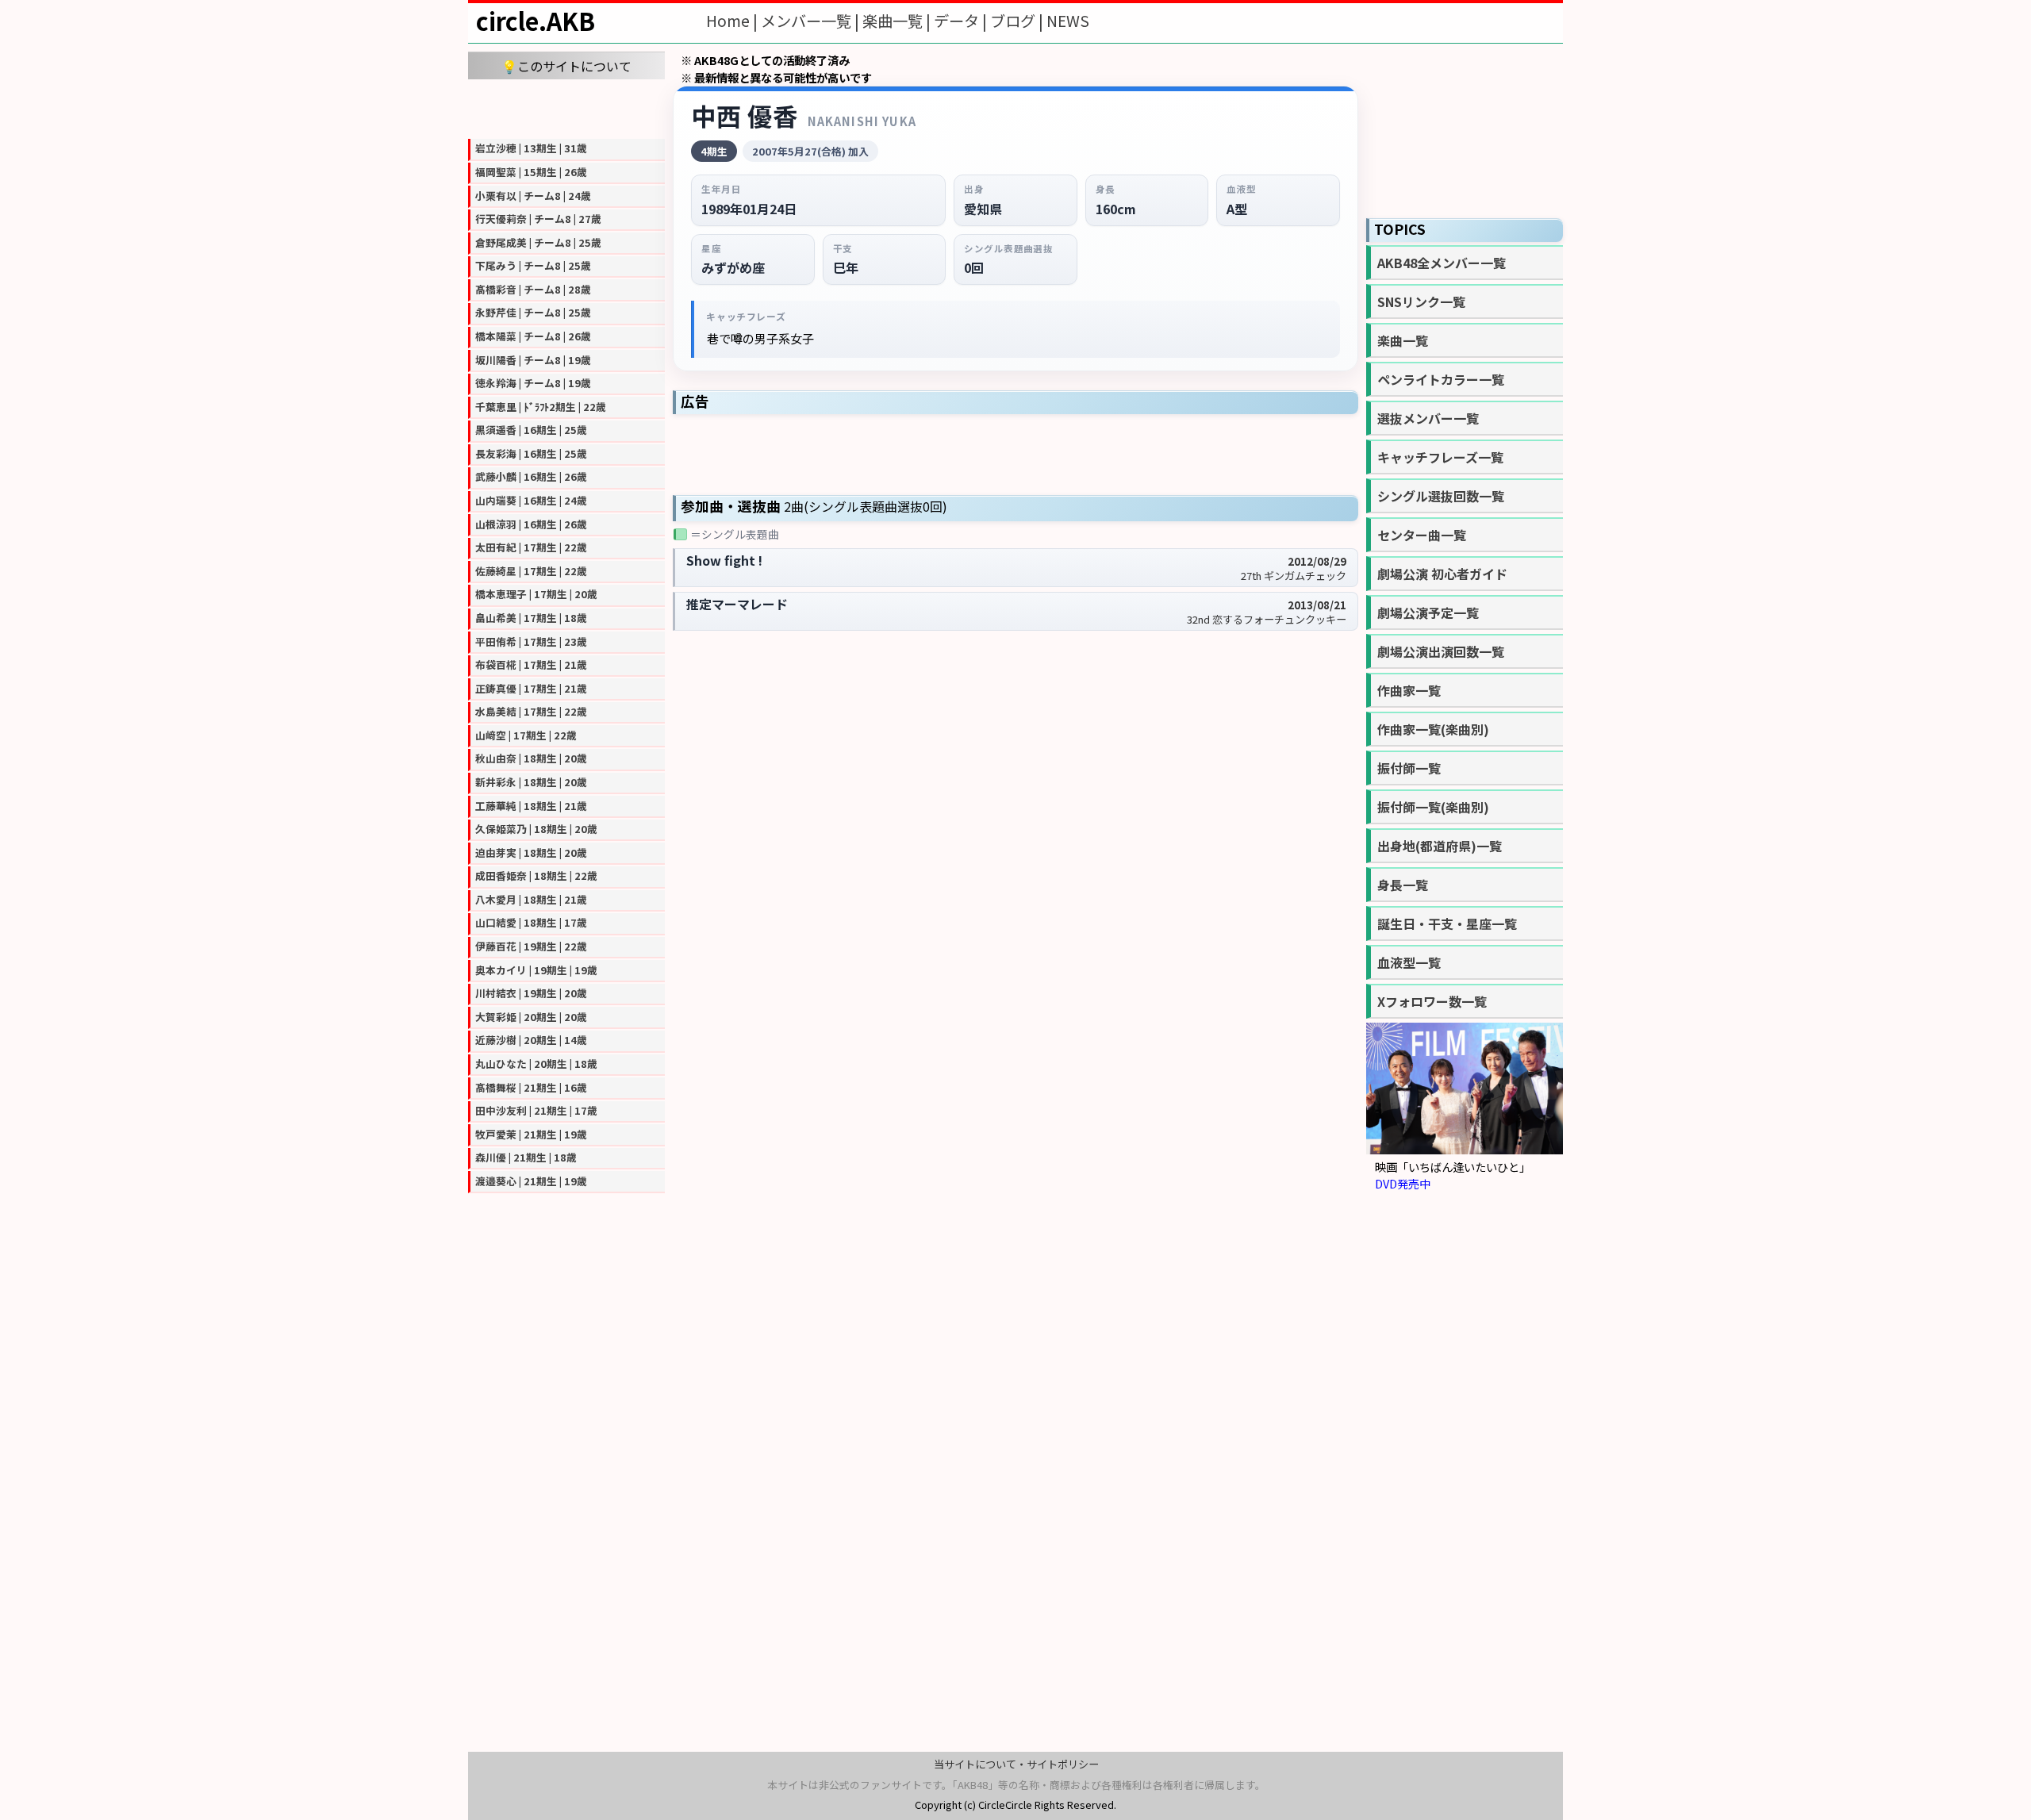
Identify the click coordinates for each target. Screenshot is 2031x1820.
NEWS (1068, 21)
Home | (733, 21)
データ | (962, 21)
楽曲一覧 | (898, 21)
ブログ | (1018, 21)
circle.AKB (536, 21)
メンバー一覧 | (812, 21)
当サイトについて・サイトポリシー (1016, 1764)
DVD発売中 (1403, 1183)
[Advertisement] (566, 107)
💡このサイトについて (566, 66)
